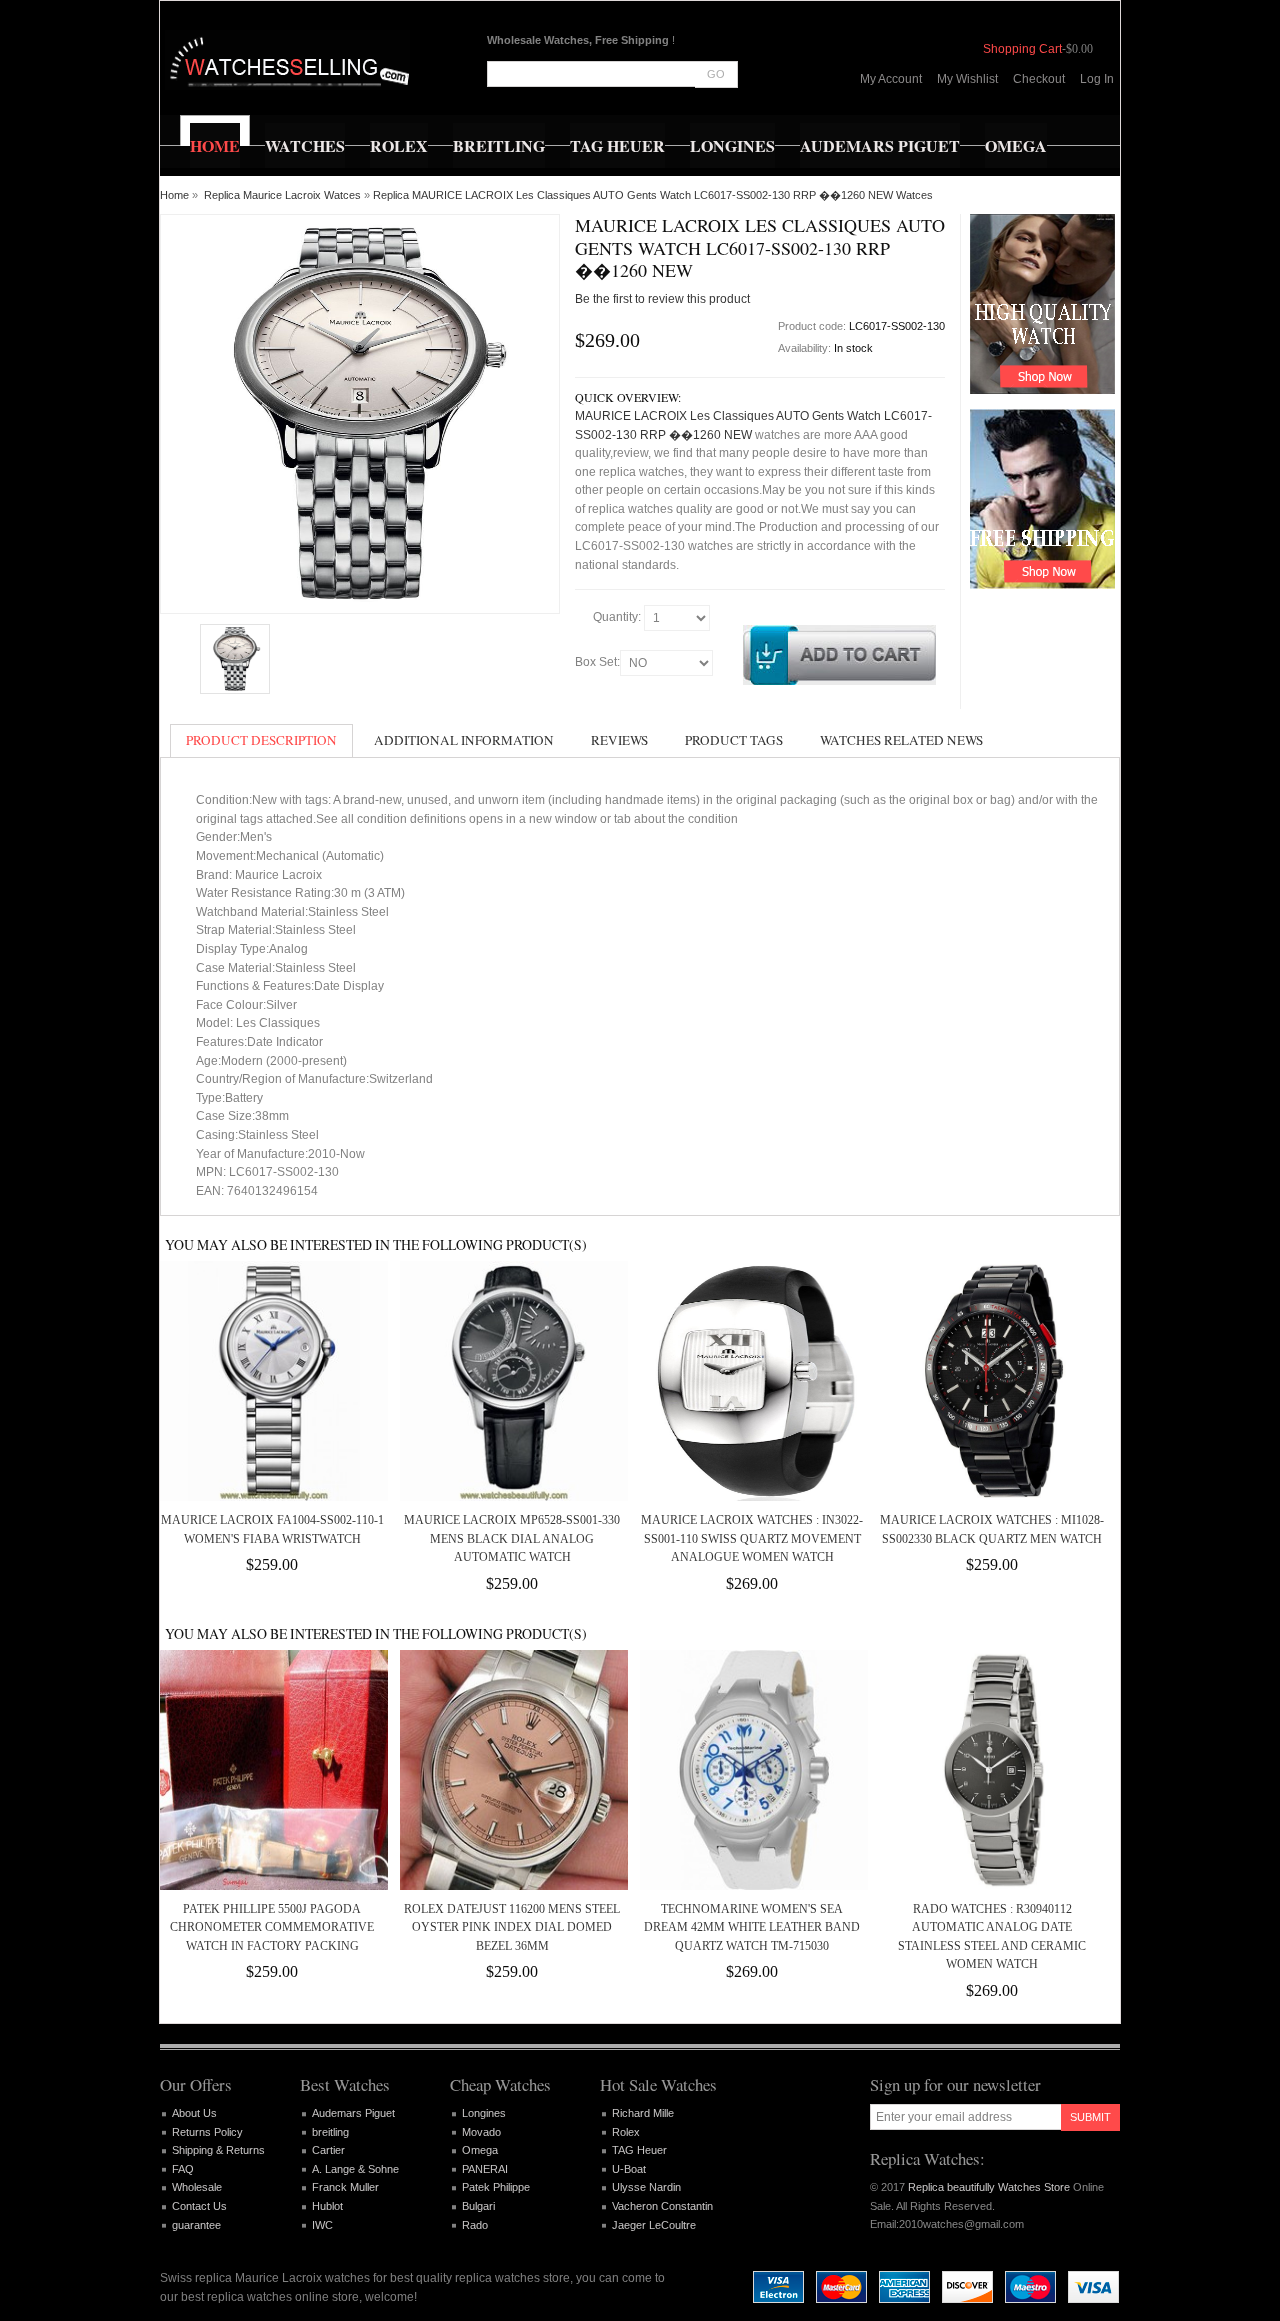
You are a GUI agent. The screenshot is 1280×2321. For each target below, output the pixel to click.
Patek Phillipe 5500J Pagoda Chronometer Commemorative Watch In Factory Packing (272, 1927)
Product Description (261, 740)
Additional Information (464, 740)
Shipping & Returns (218, 2150)
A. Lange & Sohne (355, 2169)
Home (174, 195)
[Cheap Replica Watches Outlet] (287, 60)
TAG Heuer (639, 2150)
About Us (194, 2113)
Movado (481, 2132)
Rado (475, 2225)
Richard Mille (643, 2113)
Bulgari (478, 2206)
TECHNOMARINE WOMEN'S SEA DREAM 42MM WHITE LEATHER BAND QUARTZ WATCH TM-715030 (752, 1927)
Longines (484, 2113)
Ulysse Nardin (646, 2187)
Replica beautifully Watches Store (989, 2187)
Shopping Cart (1022, 49)
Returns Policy (207, 2132)
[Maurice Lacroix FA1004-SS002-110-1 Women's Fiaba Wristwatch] (272, 1381)
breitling (330, 2132)
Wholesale (197, 2187)
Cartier (328, 2150)
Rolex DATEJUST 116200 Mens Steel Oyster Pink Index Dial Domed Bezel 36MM (512, 1927)
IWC (322, 2225)
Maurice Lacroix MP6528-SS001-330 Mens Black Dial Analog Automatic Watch (512, 1538)
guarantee (196, 2225)
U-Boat (629, 2169)
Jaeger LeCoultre (654, 2225)
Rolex (626, 2132)
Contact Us (199, 2206)
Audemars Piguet (353, 2113)
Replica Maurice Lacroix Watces (282, 195)
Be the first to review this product (662, 299)
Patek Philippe (496, 2187)
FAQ (183, 2169)
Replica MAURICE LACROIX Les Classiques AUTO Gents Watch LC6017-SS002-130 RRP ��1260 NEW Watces (653, 195)
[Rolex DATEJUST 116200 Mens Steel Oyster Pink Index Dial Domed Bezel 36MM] (512, 1770)
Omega (480, 2150)
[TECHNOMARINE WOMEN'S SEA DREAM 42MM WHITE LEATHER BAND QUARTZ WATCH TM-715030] (752, 1770)
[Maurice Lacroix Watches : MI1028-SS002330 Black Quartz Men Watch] (992, 1381)
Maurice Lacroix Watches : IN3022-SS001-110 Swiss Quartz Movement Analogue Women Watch (752, 1538)
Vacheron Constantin (662, 2206)
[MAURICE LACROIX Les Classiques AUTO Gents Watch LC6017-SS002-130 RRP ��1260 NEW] (235, 659)
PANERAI (485, 2169)
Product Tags (734, 740)
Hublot (327, 2206)
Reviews (619, 740)
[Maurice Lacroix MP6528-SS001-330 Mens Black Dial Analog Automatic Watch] (512, 1381)
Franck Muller (345, 2187)
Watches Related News (901, 740)
